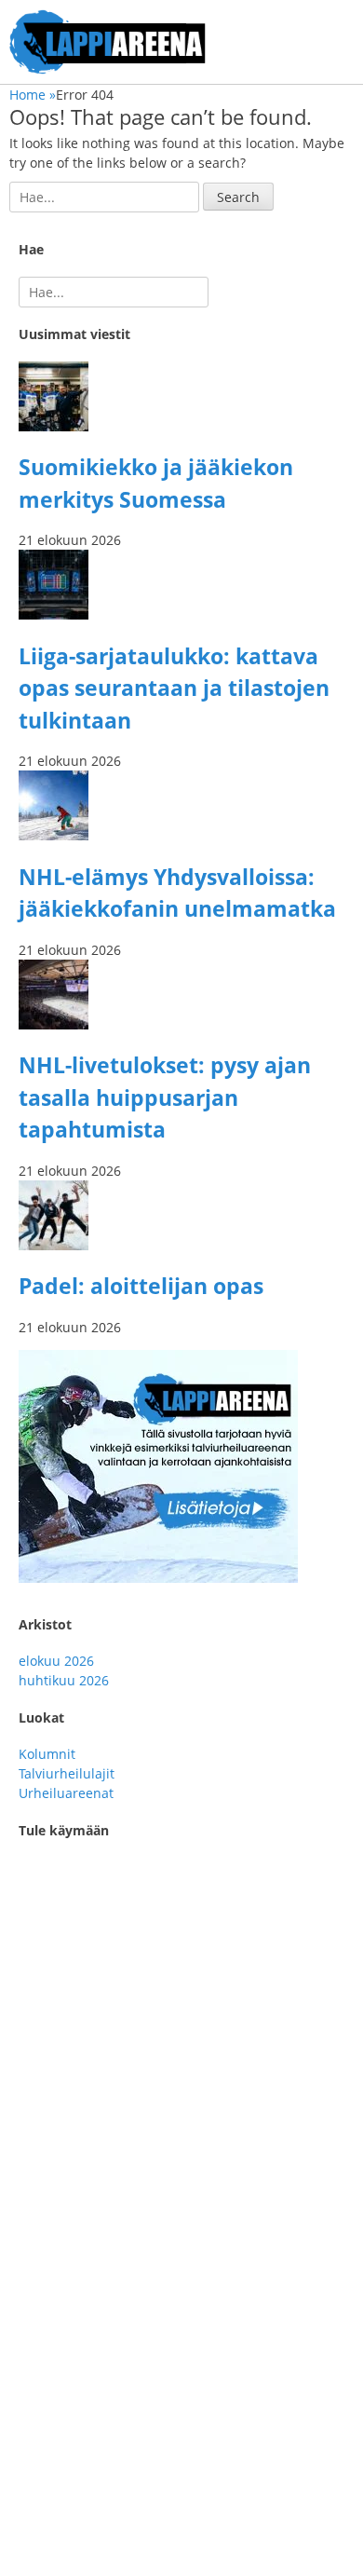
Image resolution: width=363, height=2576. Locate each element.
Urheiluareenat (66, 1793)
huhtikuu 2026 (64, 1680)
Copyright (40, 2494)
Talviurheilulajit (67, 1773)
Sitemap (35, 2455)
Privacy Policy (51, 2514)
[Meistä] (158, 1578)
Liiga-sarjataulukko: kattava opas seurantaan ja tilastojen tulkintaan (174, 688)
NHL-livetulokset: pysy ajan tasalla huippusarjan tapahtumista (165, 1097)
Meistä (30, 2362)
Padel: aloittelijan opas (141, 1286)
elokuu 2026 (56, 1661)
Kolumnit (47, 1754)
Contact (33, 2475)
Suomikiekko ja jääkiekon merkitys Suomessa (148, 2191)
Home (33, 95)
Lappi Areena (163, 2547)
